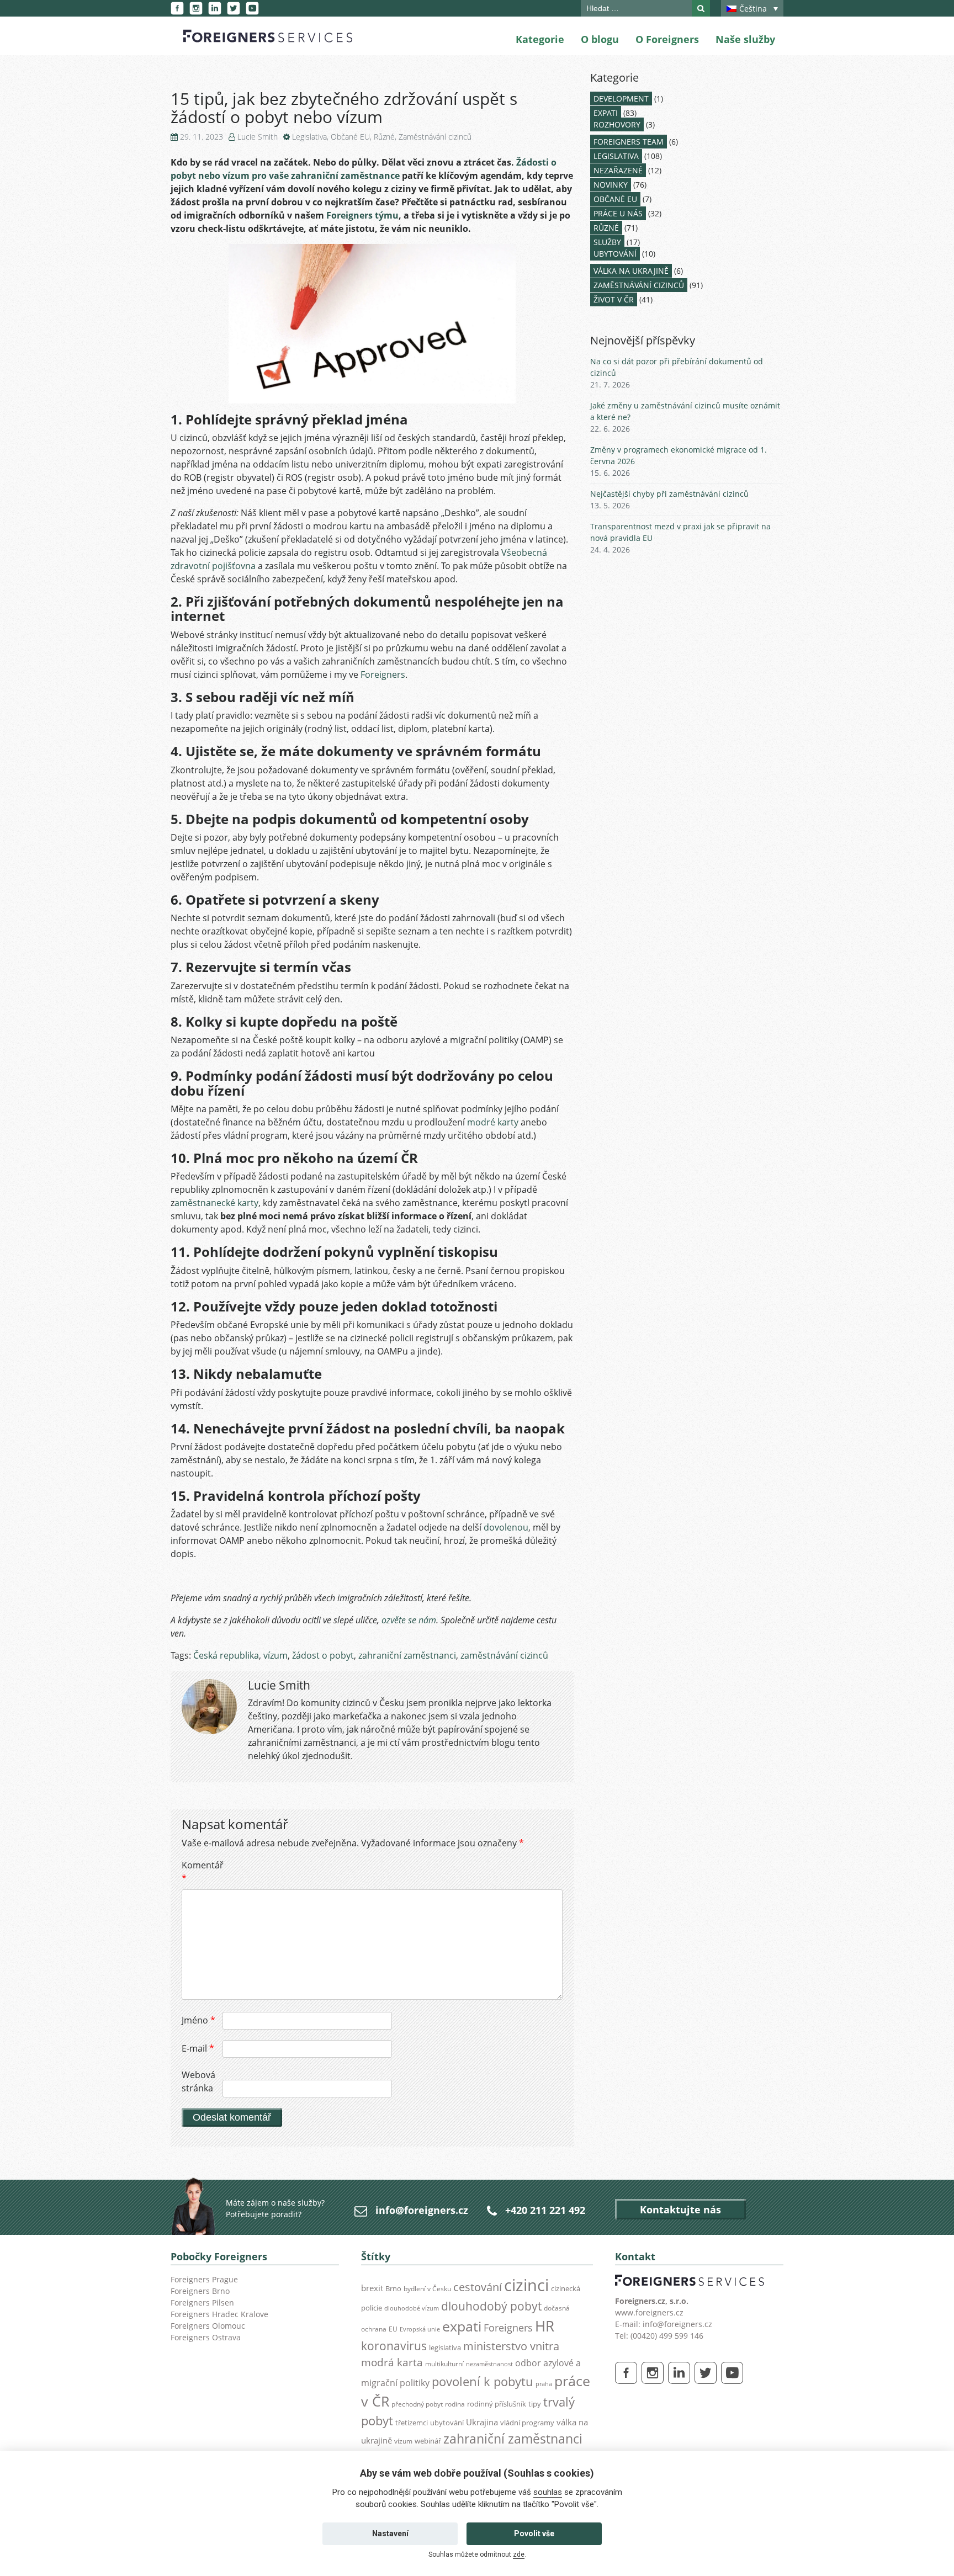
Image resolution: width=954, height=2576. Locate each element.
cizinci (526, 2285)
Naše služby (745, 39)
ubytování (447, 2423)
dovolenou (506, 1527)
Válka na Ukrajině (631, 271)
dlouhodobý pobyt (491, 2306)
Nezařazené (618, 170)
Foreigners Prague (204, 2279)
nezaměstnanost (489, 2364)
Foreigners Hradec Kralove (219, 2314)
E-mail (198, 2048)
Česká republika (226, 1655)
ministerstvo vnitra (511, 2346)
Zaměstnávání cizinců (435, 137)
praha (544, 2384)
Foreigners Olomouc (208, 2326)
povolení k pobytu (483, 2381)
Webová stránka (198, 2081)
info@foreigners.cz (422, 2210)
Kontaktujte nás (680, 2209)
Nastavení (390, 2533)
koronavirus (394, 2346)
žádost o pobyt (323, 1655)
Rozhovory (617, 124)
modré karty (493, 1122)
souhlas (548, 2492)
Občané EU (350, 137)
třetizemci (412, 2423)
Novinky (611, 185)
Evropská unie (420, 2329)
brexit (372, 2288)
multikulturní (444, 2364)
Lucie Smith (258, 137)
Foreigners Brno (200, 2291)
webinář (428, 2441)
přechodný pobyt (417, 2404)
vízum (275, 1655)
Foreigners (383, 674)
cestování (478, 2287)
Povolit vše (534, 2533)
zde (519, 2554)
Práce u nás (618, 213)
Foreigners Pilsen (202, 2303)
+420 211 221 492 (545, 2210)
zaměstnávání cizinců (504, 1655)
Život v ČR (614, 299)
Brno (393, 2288)
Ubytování (615, 254)
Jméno (198, 2020)
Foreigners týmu (362, 215)
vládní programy (527, 2423)
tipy (535, 2404)
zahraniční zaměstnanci (407, 1655)
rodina (455, 2404)
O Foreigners (667, 39)
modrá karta (392, 2362)
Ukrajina (482, 2422)
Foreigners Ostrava (206, 2337)
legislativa (445, 2347)
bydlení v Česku (427, 2289)
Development (621, 99)
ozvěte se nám (409, 1620)
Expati (606, 113)
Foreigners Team (629, 142)
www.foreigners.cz (649, 2312)
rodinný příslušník (497, 2404)
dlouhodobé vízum (412, 2308)
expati (462, 2326)
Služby (607, 242)
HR (545, 2326)
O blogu (600, 39)
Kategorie (540, 39)
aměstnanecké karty (216, 1203)
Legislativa (309, 137)
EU (393, 2329)
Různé (384, 137)
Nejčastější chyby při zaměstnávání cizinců (669, 494)
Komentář (201, 1872)
